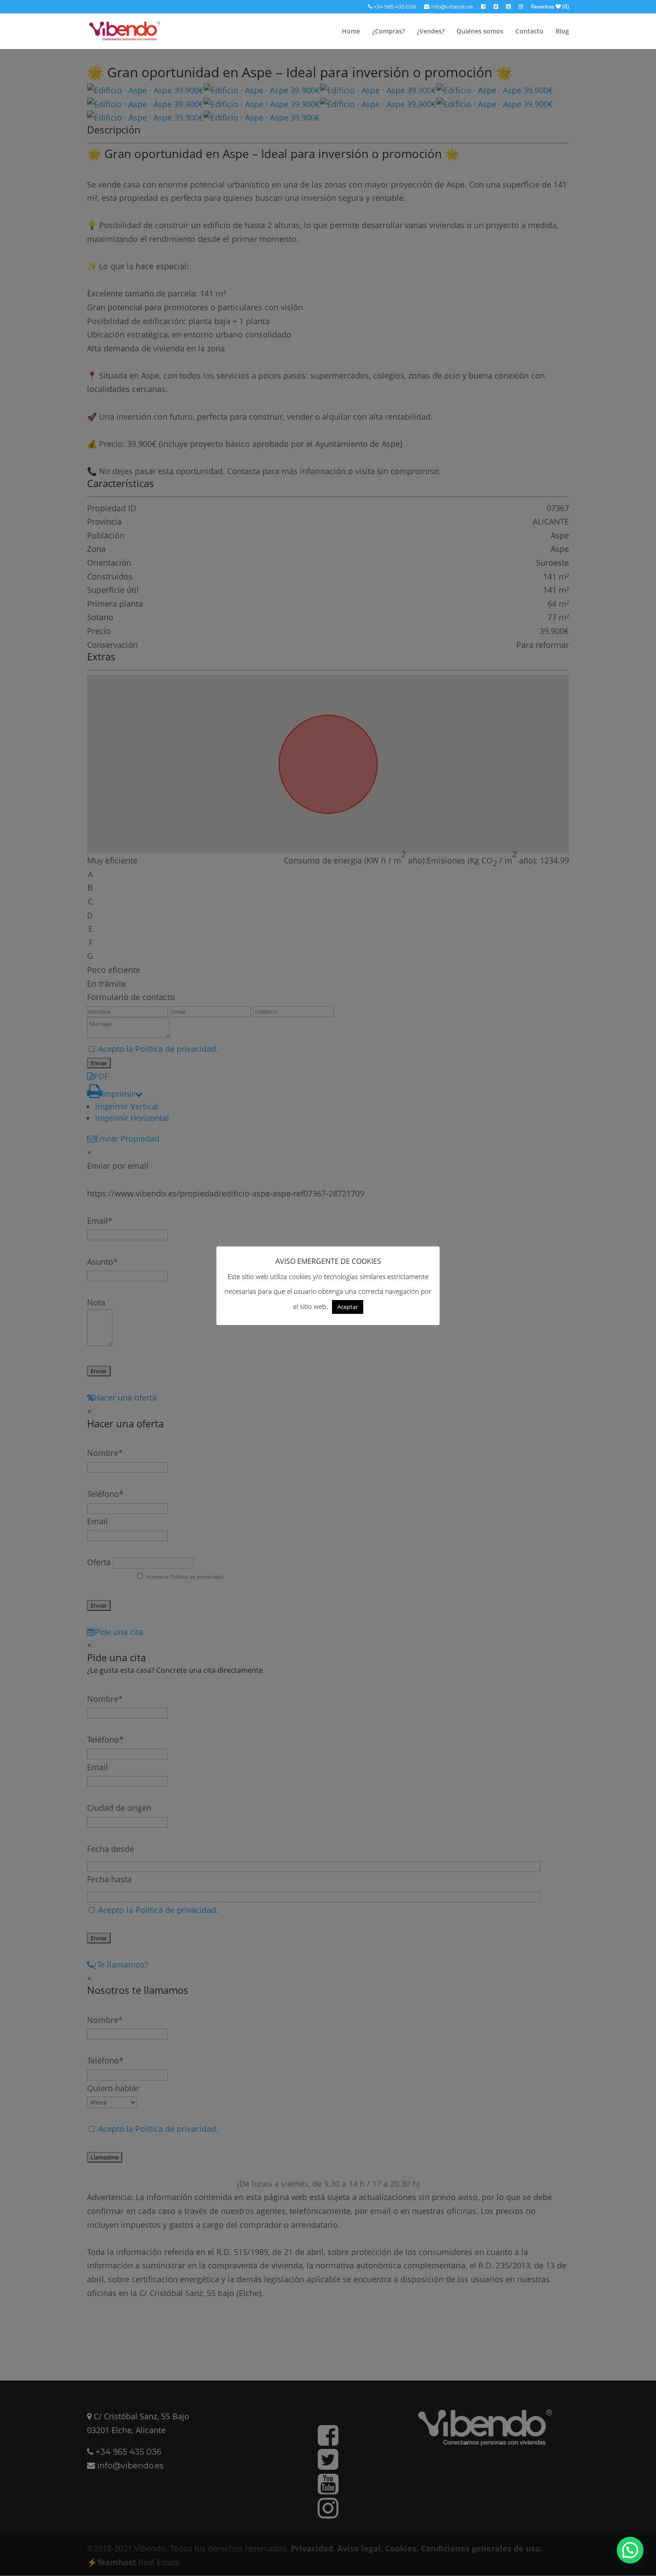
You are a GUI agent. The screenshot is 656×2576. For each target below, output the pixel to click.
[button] (630, 2550)
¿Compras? (388, 32)
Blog (562, 32)
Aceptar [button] (348, 1307)
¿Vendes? (431, 32)
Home (351, 32)
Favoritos (550, 7)
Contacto (529, 32)
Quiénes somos (480, 32)
